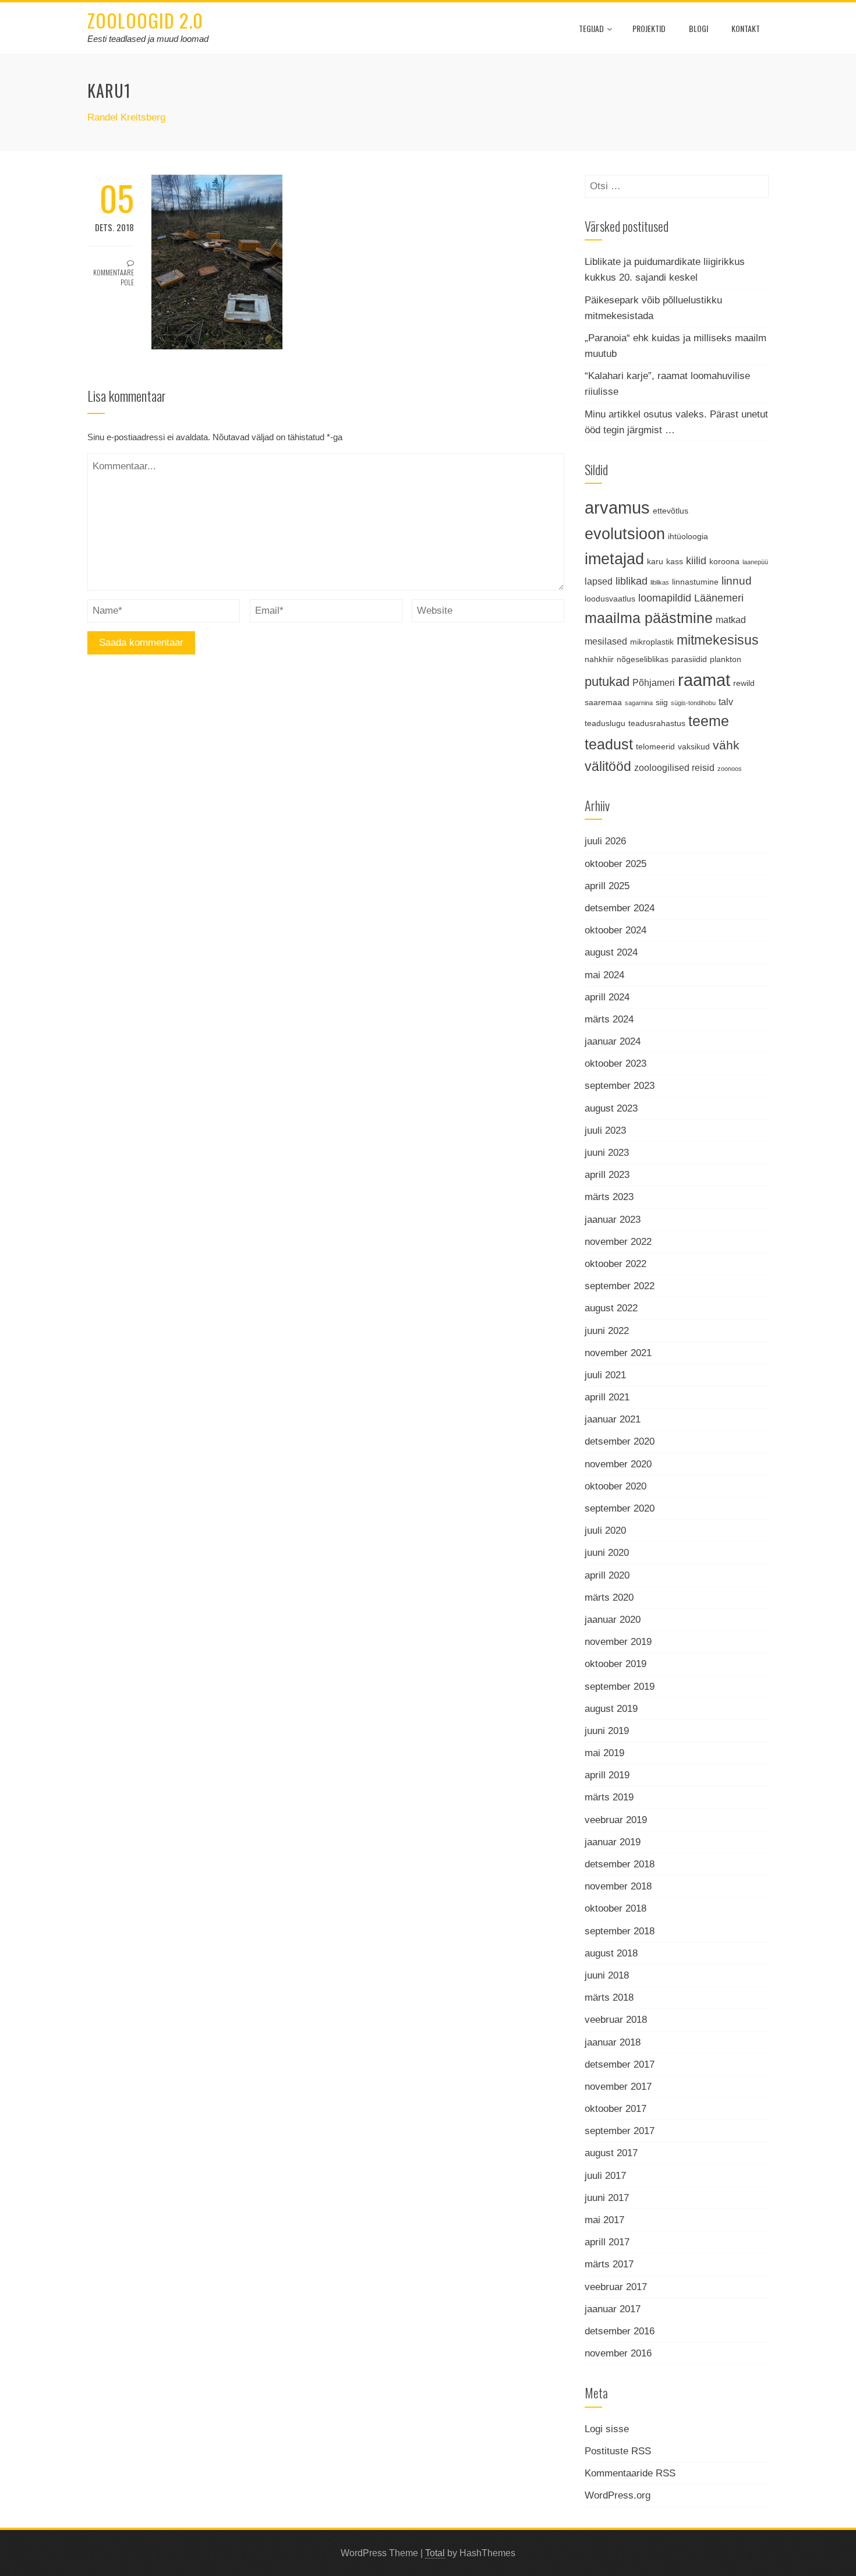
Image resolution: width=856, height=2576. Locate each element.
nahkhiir (599, 659)
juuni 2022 (607, 1331)
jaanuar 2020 (613, 1620)
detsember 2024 (620, 908)
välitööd (608, 767)
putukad (607, 682)
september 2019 (620, 1687)
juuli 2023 (605, 1130)
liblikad (632, 581)
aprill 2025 (607, 886)
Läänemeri (719, 598)
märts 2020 (609, 1597)
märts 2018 (609, 1998)
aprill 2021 (607, 1397)
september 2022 (620, 1286)
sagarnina (639, 703)
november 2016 (618, 2353)
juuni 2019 (607, 1731)
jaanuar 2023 (613, 1220)
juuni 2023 (607, 1153)
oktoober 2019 (616, 1664)
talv (726, 702)
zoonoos (730, 769)
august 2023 (611, 1108)
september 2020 (620, 1508)
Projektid (649, 28)
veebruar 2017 (616, 2287)
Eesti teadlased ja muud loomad (148, 39)
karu (655, 561)
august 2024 (611, 952)
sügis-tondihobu (693, 703)
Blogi (698, 28)
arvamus (617, 507)
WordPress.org (618, 2495)
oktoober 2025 (616, 864)
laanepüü (755, 562)
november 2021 (618, 1353)
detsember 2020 (620, 1441)
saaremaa (603, 702)
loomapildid (665, 598)
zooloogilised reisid (674, 767)
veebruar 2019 (616, 1820)
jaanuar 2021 (613, 1419)
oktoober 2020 (616, 1486)
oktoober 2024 (616, 930)
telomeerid (655, 746)
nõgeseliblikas (643, 659)
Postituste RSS (618, 2451)
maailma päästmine (649, 618)
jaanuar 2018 (613, 2042)
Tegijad (591, 28)
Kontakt (746, 28)
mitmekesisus (718, 640)
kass (675, 561)
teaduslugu (605, 723)
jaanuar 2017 (613, 2309)
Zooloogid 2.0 (145, 20)
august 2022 (611, 1308)
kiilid (696, 561)
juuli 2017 (605, 2176)
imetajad (614, 559)
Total (435, 2553)
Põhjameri (654, 682)
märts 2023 (609, 1197)
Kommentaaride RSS (630, 2473)
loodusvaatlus (610, 599)
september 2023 (620, 1086)
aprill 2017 (607, 2242)
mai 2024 (604, 975)
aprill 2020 (607, 1575)
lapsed (599, 581)
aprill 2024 (607, 997)
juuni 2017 (607, 2198)
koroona (724, 561)
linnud (737, 581)
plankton (726, 659)
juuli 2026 (605, 841)
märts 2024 (609, 1019)
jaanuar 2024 (613, 1041)
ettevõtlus (671, 511)
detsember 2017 (620, 2064)
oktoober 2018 (616, 1908)
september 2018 (620, 1931)
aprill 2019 (607, 1775)
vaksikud (694, 746)
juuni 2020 (607, 1553)
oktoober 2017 (616, 2109)
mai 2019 (604, 1753)
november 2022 (618, 1242)
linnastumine (695, 582)
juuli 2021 (605, 1375)
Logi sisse (607, 2429)
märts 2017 (609, 2264)
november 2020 (618, 1464)
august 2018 (611, 1953)
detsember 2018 (620, 1864)
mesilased (606, 641)
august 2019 (611, 1709)
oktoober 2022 (616, 1264)
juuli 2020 (605, 1531)
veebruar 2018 (616, 2020)
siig (662, 702)
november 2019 (618, 1642)
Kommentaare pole (114, 277)
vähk (726, 745)
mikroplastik (652, 642)
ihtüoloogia (688, 536)
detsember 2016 (620, 2331)
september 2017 (620, 2131)
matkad (731, 620)
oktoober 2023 (616, 1064)
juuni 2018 (607, 1975)
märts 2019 (609, 1797)
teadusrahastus (657, 723)
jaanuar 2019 (613, 1842)
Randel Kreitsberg (126, 117)
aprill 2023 (607, 1175)
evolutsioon (625, 534)
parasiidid (689, 659)
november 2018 (618, 1886)
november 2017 (618, 2087)
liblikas (660, 582)
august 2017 (611, 2153)
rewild (744, 683)
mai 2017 (604, 2220)
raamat (704, 680)
